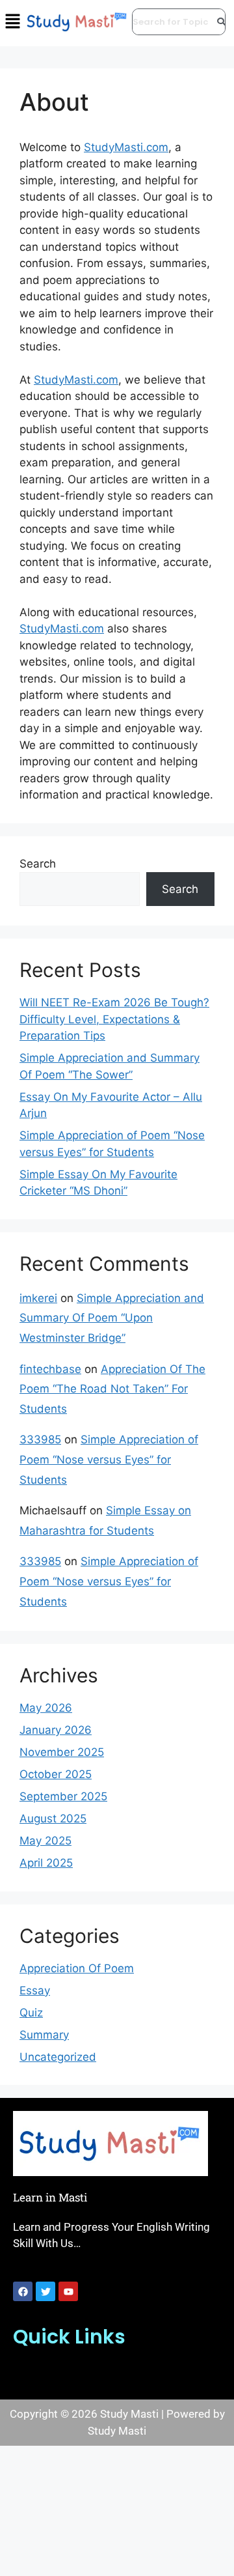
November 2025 (62, 1752)
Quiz (31, 2013)
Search (38, 864)
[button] (117, 2373)
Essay (35, 1990)
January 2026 (56, 1730)
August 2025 (53, 1819)
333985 (40, 1439)
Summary (44, 2035)
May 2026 (46, 1708)
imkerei (38, 1298)
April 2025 (46, 1863)
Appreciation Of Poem (77, 1968)
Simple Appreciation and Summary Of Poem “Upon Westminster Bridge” (112, 1318)
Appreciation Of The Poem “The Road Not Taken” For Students (112, 1389)
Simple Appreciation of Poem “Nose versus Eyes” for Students (109, 1459)
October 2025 (56, 1774)
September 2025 (63, 1796)
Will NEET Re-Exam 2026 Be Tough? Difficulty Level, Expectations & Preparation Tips (114, 1019)
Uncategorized (58, 2057)
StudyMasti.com (126, 147)
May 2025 (45, 1841)
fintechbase (50, 1369)
